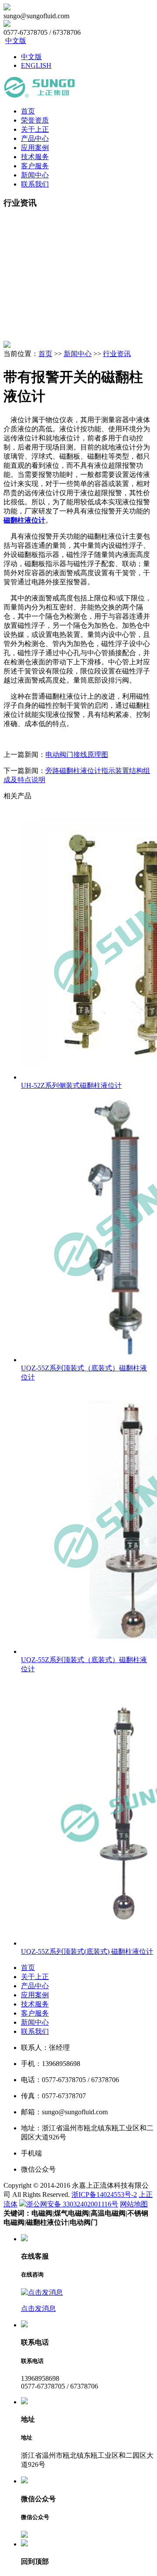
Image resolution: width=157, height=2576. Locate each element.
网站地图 (134, 2204)
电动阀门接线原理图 (77, 755)
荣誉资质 (35, 120)
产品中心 (35, 138)
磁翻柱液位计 (24, 520)
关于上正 (35, 129)
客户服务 (35, 166)
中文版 (16, 41)
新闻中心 (35, 175)
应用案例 (35, 148)
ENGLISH (36, 65)
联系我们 (35, 184)
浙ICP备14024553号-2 (104, 2194)
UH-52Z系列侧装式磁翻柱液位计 (71, 1085)
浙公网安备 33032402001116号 (72, 2204)
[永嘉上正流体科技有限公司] (39, 96)
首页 (28, 111)
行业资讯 (117, 354)
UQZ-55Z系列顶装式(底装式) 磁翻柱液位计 (87, 1951)
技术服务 (35, 157)
